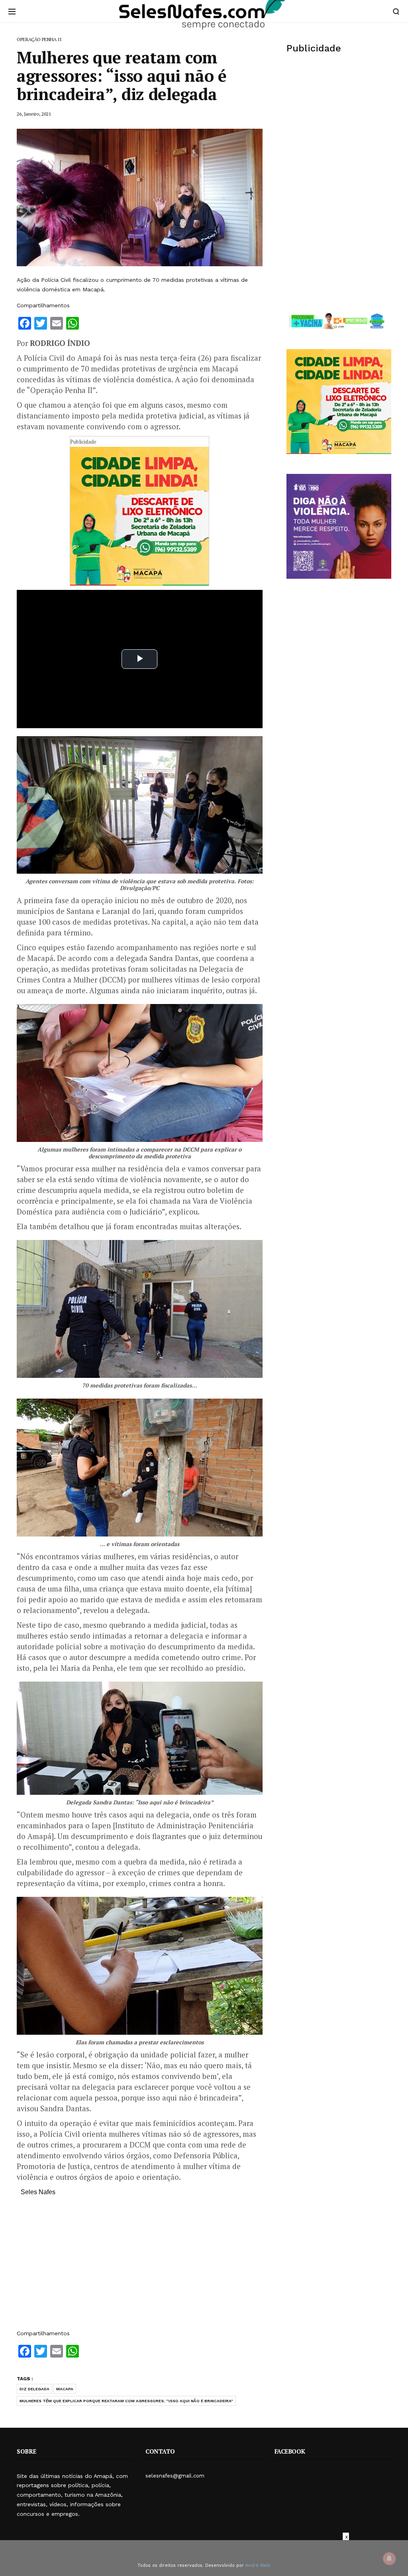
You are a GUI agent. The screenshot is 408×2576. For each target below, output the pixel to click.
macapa (65, 2389)
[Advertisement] (140, 2267)
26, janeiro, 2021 (34, 114)
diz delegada (34, 2389)
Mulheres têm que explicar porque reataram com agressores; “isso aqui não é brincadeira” (126, 2401)
